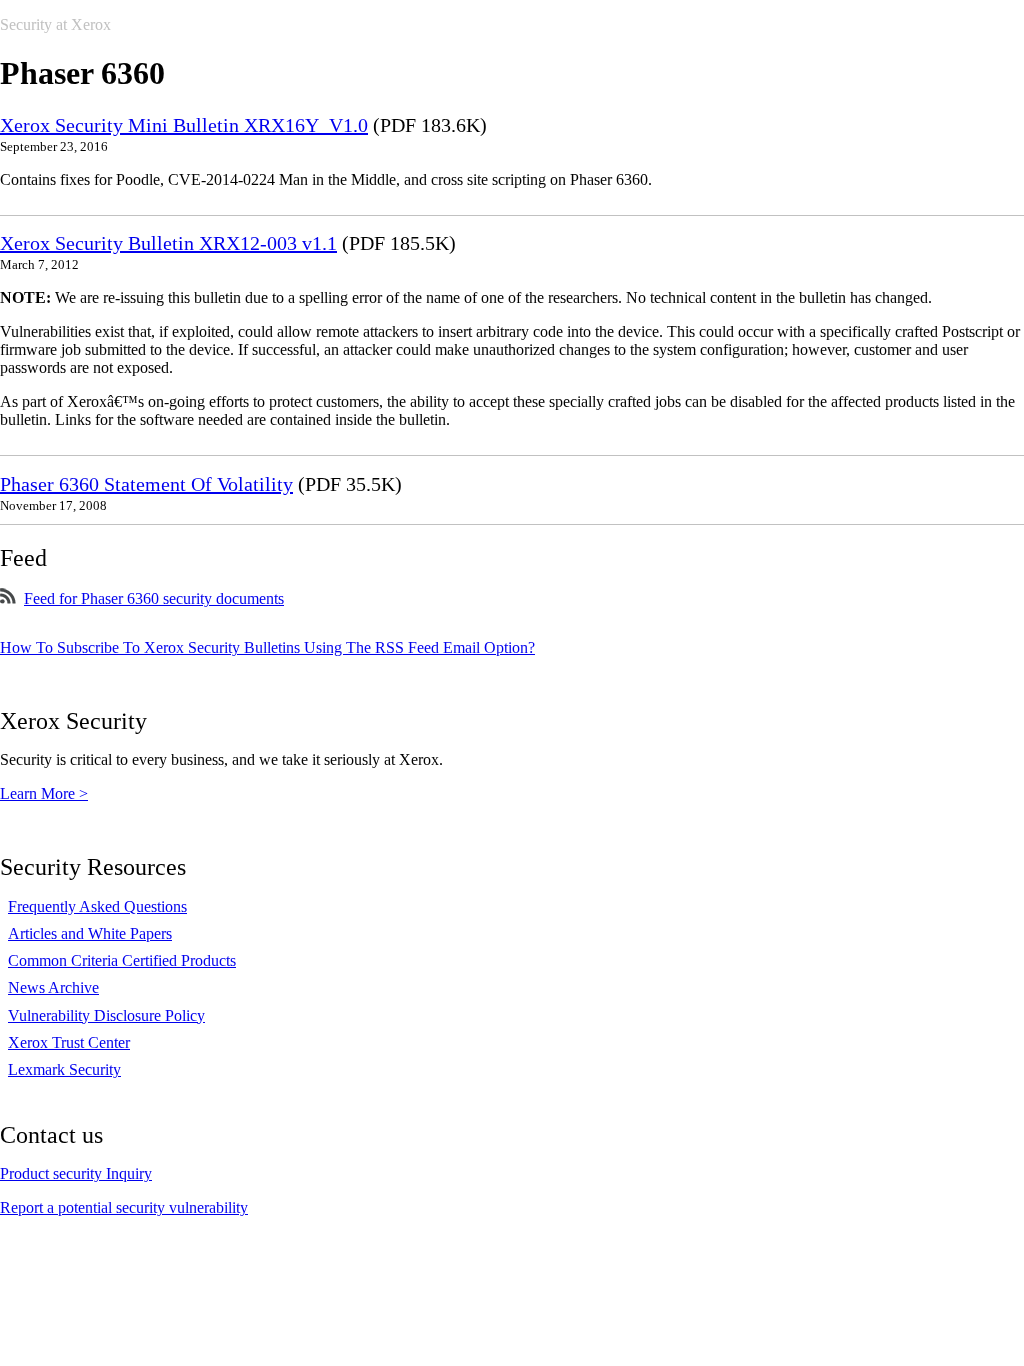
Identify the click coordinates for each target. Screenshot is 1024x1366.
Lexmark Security (64, 1069)
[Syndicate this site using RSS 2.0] (8, 598)
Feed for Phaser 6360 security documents (154, 598)
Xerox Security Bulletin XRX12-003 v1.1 (168, 243)
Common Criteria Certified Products (122, 960)
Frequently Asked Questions (97, 906)
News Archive (53, 987)
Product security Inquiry (76, 1173)
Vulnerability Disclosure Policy (106, 1015)
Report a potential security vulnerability (124, 1207)
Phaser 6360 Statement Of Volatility (146, 484)
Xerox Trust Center (69, 1042)
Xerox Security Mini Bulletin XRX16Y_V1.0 (184, 125)
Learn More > (44, 793)
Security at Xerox (55, 24)
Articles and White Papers (90, 933)
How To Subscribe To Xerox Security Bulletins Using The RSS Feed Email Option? (267, 647)
